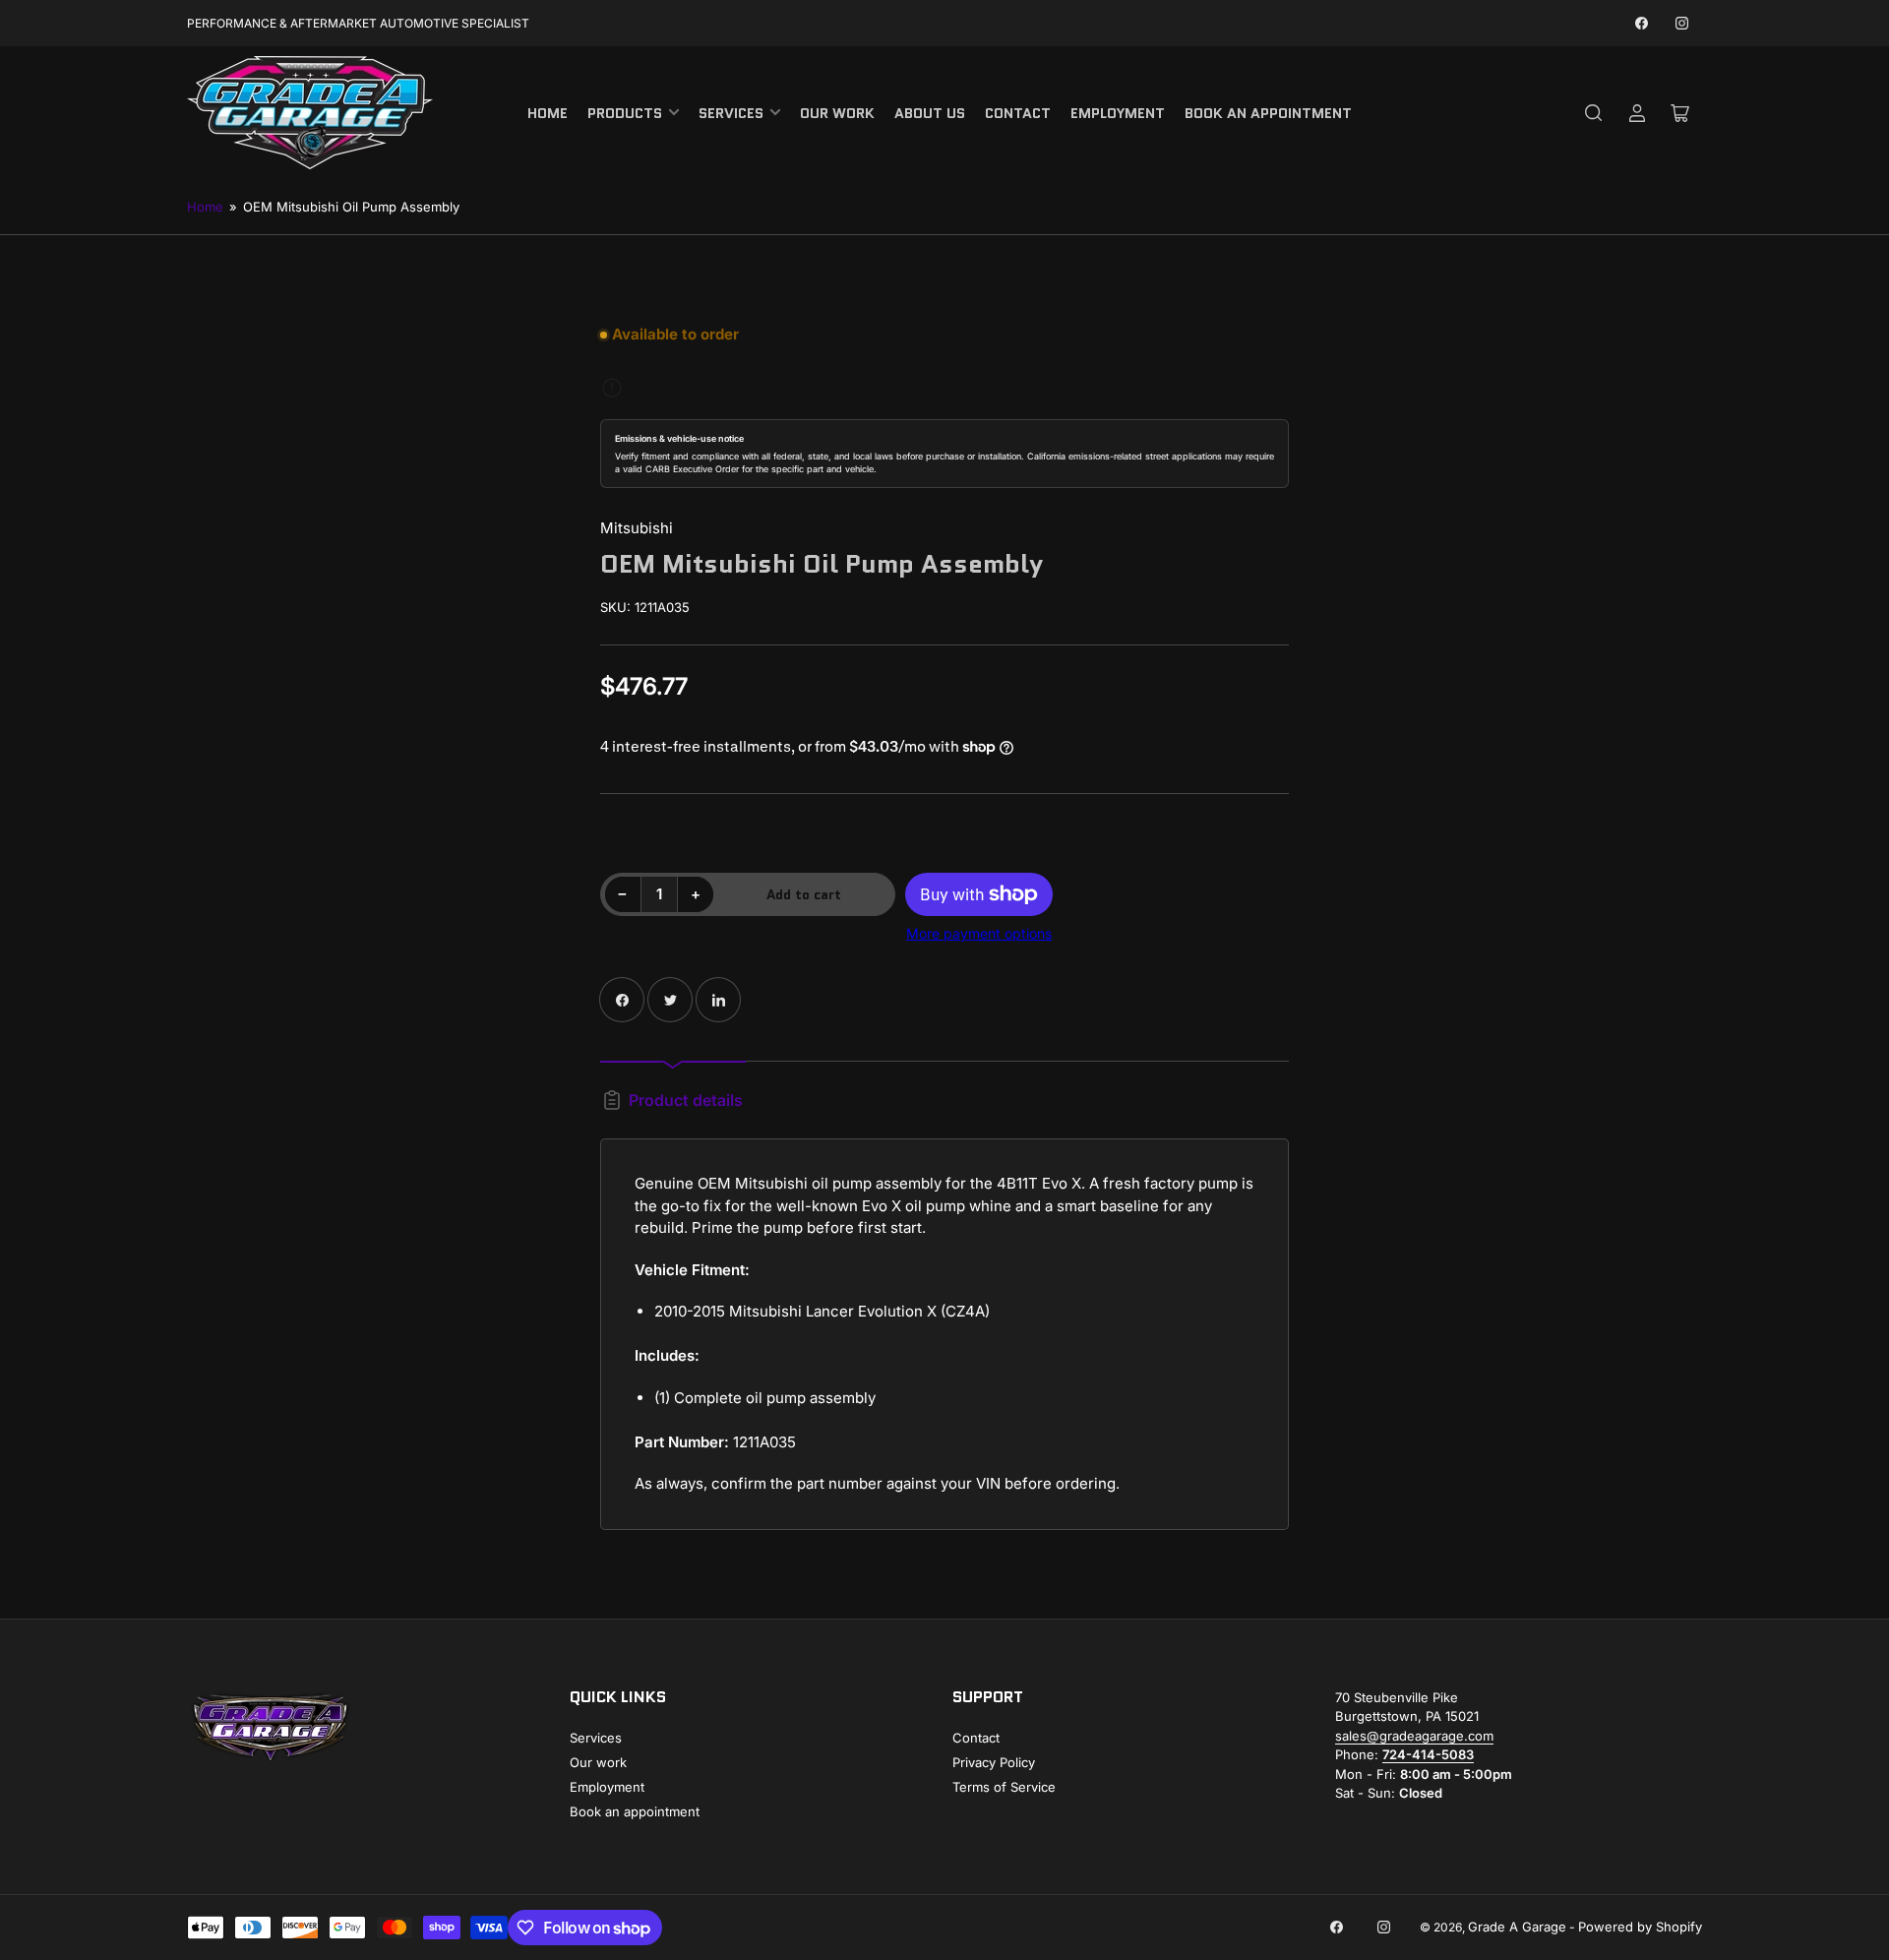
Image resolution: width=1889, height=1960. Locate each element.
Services (731, 113)
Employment (1118, 113)
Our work (837, 113)
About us (930, 113)
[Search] (1594, 113)
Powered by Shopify (1640, 1927)
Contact (1018, 113)
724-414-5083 (1428, 1754)
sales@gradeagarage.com (1414, 1736)
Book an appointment (1268, 113)
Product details (686, 1100)
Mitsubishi (637, 528)
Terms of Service (1004, 1787)
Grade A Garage (1517, 1927)
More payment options (979, 933)
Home (548, 113)
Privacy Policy (994, 1762)
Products (625, 113)
